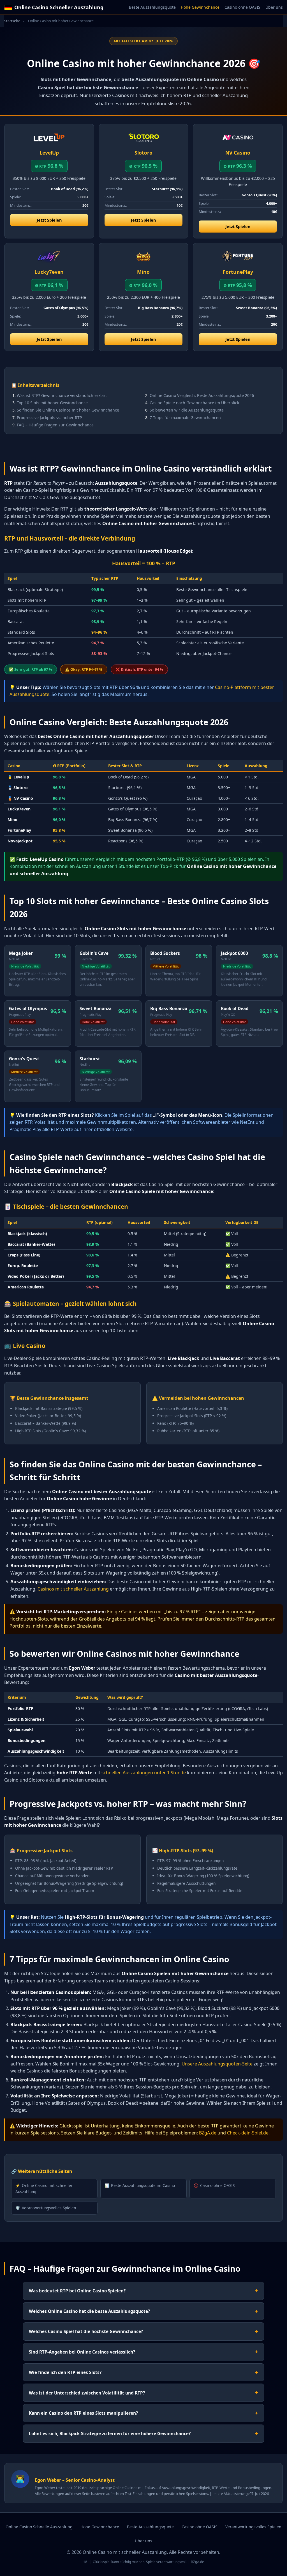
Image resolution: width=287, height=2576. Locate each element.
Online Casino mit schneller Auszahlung (44, 2188)
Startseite (12, 21)
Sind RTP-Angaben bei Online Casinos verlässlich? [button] (143, 2352)
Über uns (274, 7)
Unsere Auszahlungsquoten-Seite (217, 2064)
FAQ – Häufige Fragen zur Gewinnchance (55, 425)
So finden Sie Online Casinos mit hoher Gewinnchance (68, 410)
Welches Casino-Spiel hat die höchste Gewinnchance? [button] (143, 2331)
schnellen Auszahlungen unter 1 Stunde (144, 1773)
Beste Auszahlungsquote (152, 7)
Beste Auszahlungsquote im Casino (140, 2185)
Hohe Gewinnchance (200, 7)
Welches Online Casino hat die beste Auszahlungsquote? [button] (143, 2311)
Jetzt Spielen (49, 220)
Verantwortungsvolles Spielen (46, 2208)
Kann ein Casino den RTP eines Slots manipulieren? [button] (143, 2413)
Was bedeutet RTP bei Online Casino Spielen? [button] (143, 2291)
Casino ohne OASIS (242, 7)
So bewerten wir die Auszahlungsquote (187, 410)
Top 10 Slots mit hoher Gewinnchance (52, 403)
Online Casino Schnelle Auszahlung (39, 2527)
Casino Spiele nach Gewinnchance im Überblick (194, 403)
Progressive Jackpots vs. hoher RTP (49, 418)
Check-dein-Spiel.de (248, 2133)
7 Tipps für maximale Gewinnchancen (185, 418)
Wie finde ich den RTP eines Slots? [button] (143, 2372)
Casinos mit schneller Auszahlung (73, 1589)
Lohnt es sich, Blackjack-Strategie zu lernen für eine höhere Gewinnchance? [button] (143, 2433)
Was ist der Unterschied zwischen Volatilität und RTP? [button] (143, 2392)
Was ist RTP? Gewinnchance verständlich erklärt (62, 395)
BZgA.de (208, 2133)
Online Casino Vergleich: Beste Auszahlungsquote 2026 (202, 395)
